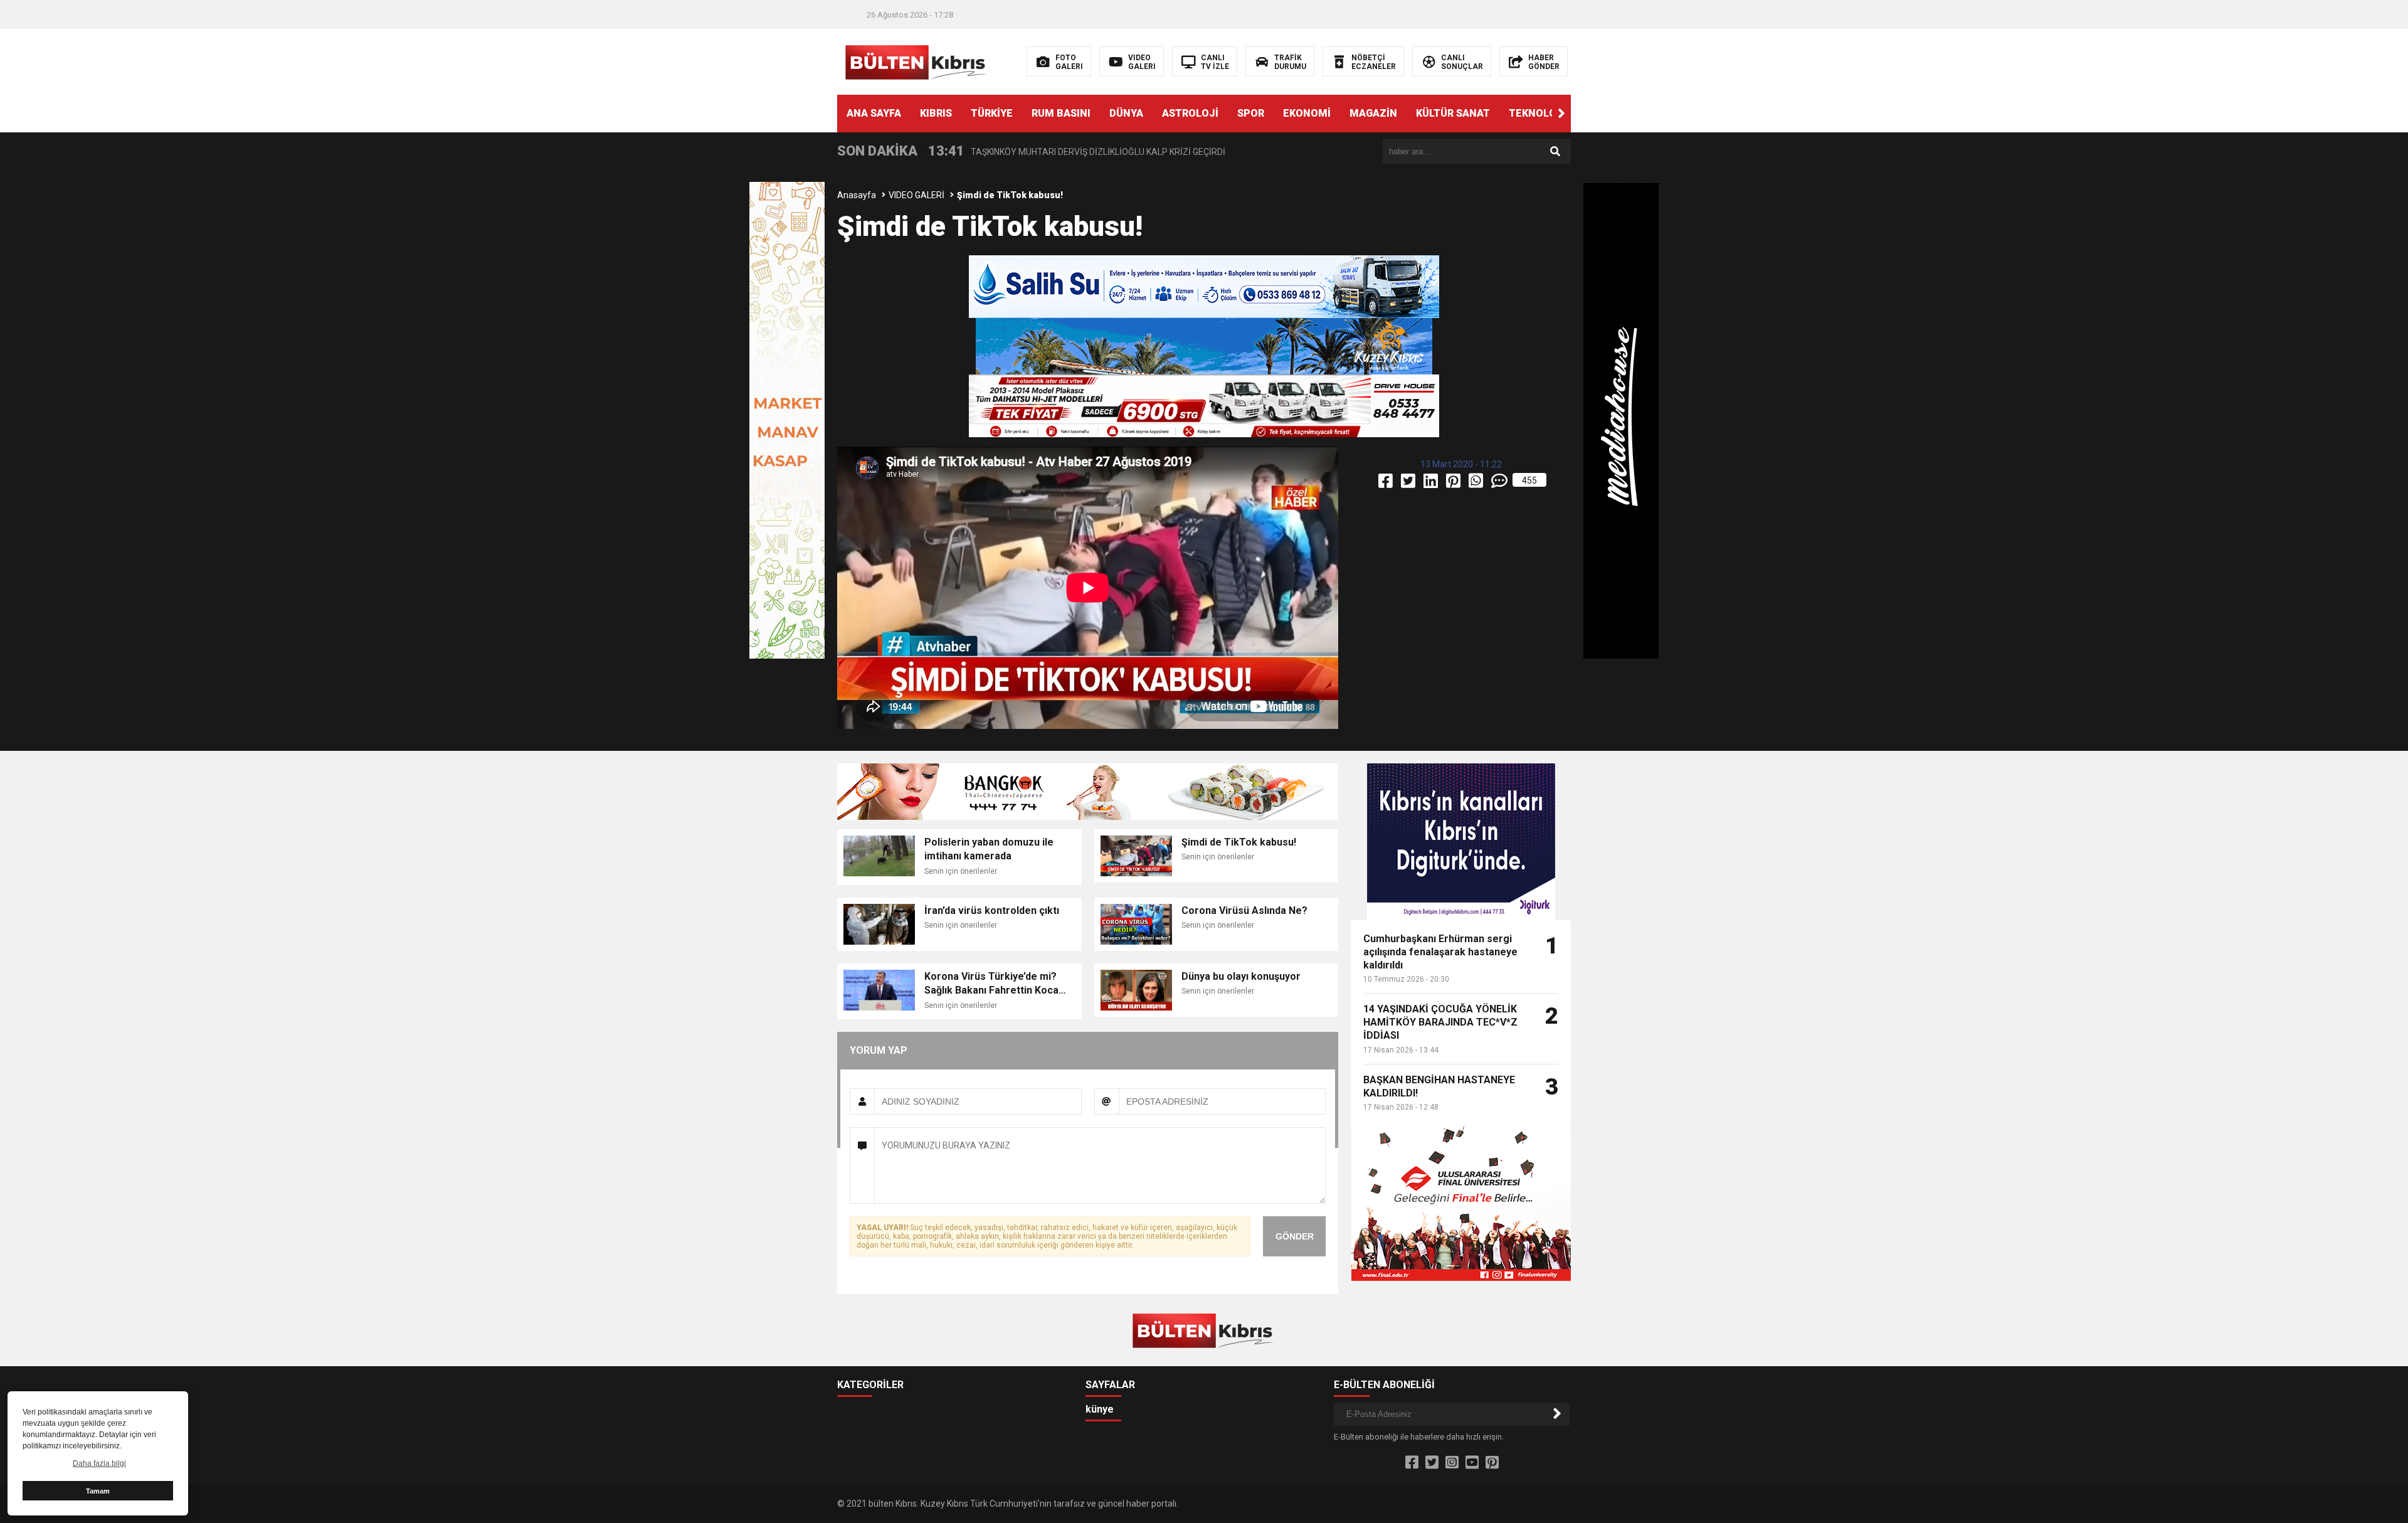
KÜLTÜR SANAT (1453, 113)
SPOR (1251, 113)
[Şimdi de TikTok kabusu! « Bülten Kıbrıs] (917, 61)
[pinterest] (1454, 484)
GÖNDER (1295, 1236)
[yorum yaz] (1500, 484)
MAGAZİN (1373, 113)
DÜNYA (1126, 113)
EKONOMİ (1307, 113)
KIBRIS (936, 113)
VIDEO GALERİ (916, 195)
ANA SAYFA (874, 113)
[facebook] (1386, 484)
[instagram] (1452, 1463)
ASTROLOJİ (1190, 113)
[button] (1561, 114)
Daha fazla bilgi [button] (99, 1463)
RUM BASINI (1061, 113)
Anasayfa (857, 195)
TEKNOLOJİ (1537, 113)
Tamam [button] (98, 1491)
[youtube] (1472, 1463)
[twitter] (1409, 484)
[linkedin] (1432, 484)
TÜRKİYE (992, 113)
